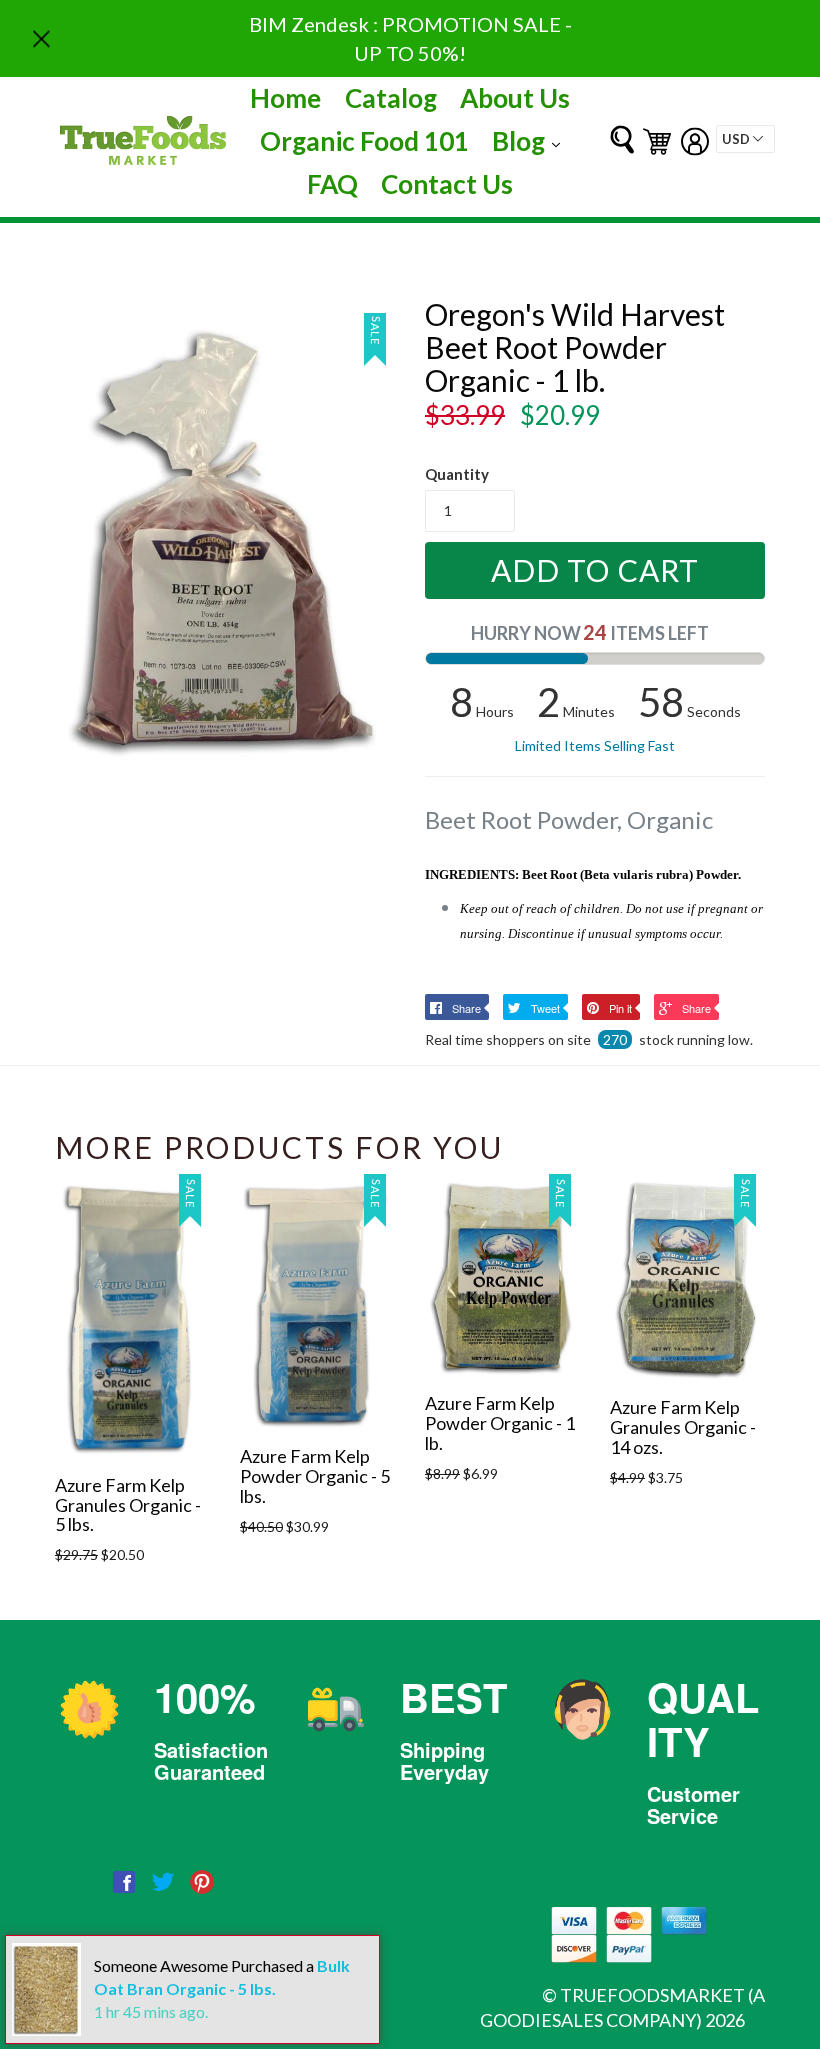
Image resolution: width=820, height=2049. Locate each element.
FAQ (332, 184)
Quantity (457, 474)
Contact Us (447, 184)
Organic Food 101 (364, 141)
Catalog (391, 98)
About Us (515, 98)
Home (285, 98)
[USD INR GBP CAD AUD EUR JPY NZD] (745, 139)
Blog (531, 140)
